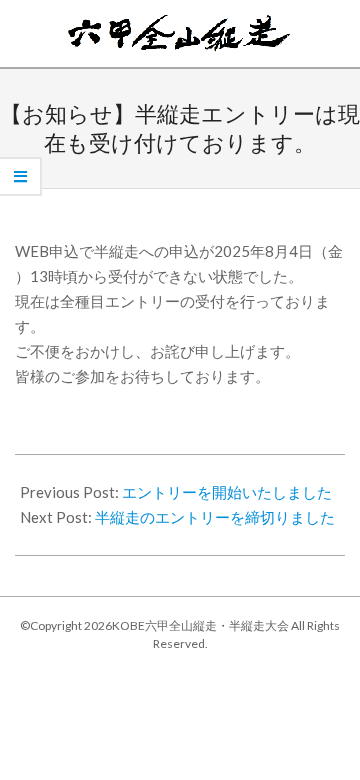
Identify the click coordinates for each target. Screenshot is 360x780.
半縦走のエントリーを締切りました (215, 517)
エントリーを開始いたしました (227, 492)
